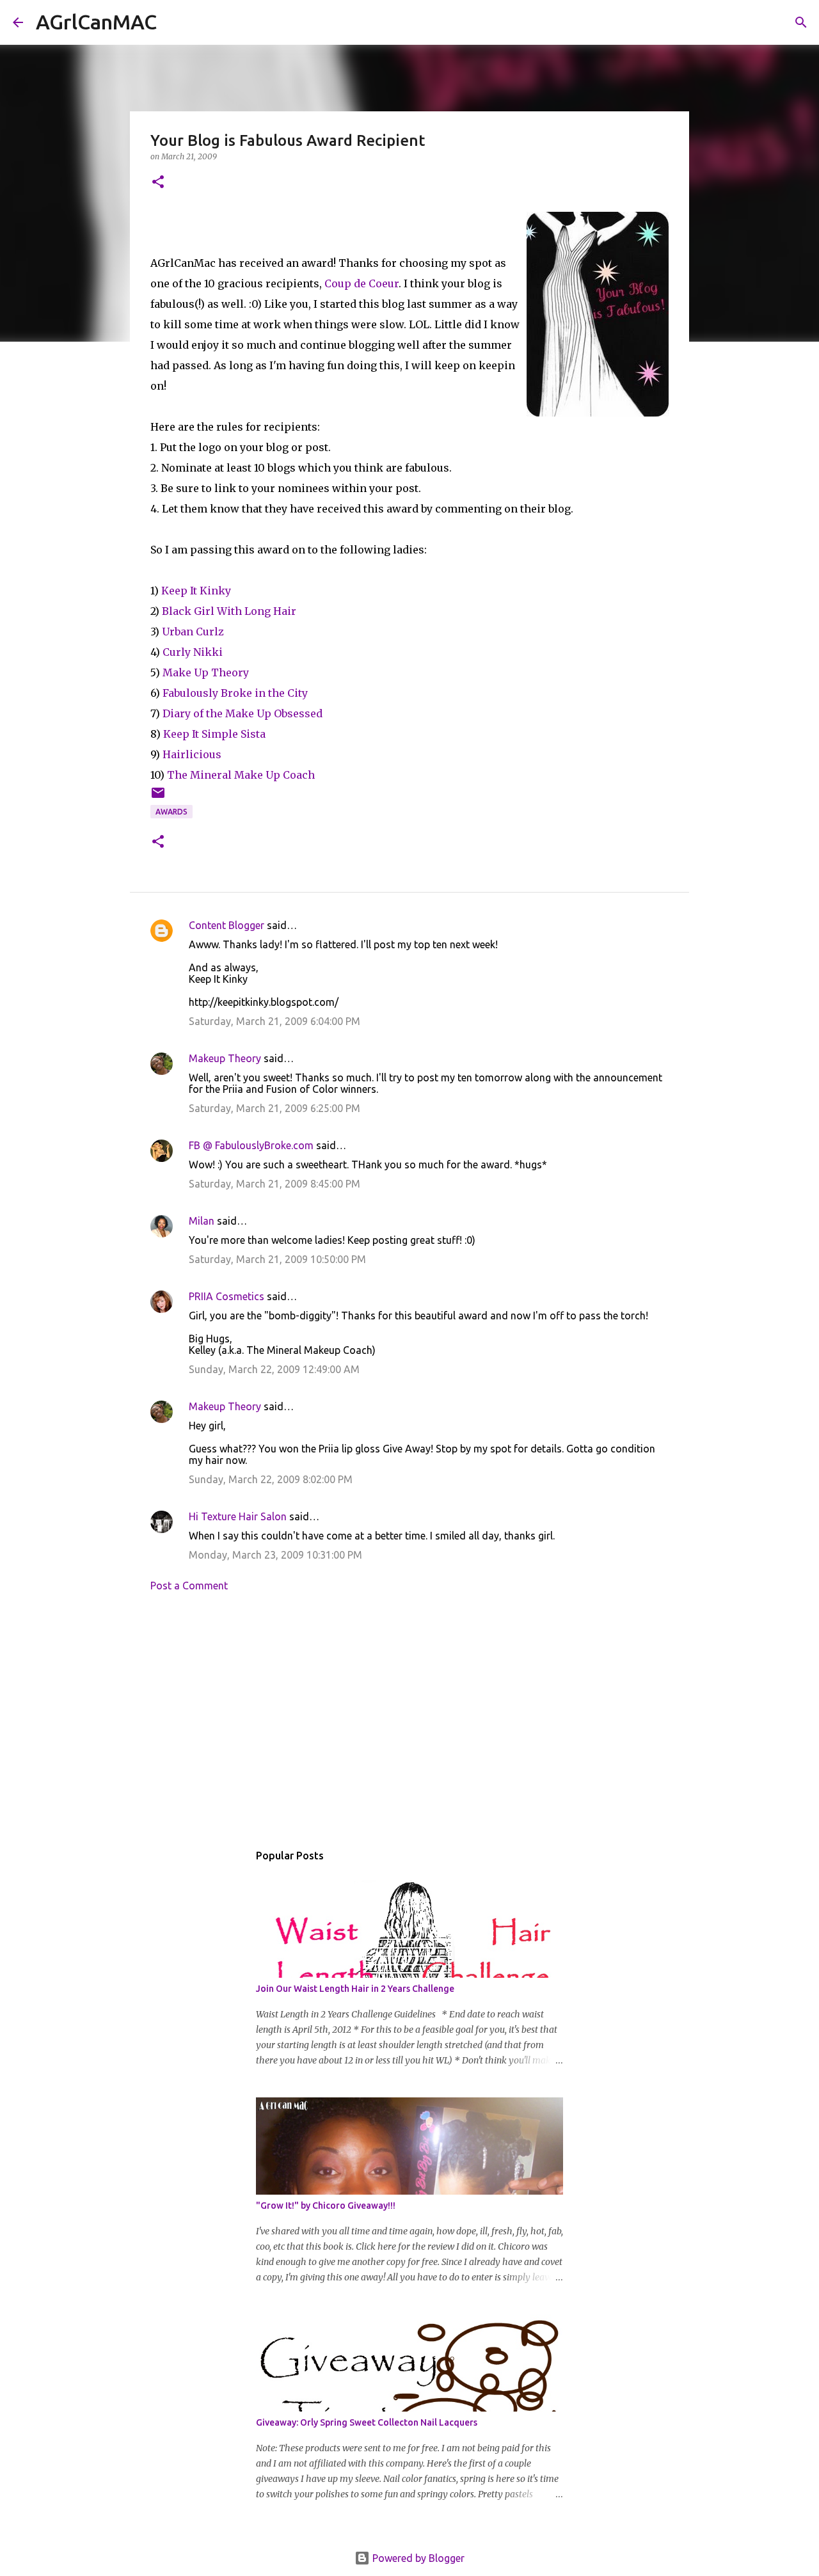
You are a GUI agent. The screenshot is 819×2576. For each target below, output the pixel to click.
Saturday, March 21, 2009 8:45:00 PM (274, 1184)
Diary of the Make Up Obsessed (243, 713)
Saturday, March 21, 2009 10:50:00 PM (277, 1259)
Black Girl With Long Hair (229, 611)
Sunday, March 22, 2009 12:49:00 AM (274, 1369)
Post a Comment (189, 1586)
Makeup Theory (225, 1058)
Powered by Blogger (417, 2558)
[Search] (175, 22)
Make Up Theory (206, 672)
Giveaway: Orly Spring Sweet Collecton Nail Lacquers (367, 2422)
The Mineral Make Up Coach (241, 775)
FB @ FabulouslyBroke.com (251, 1145)
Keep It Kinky (196, 591)
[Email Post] (158, 798)
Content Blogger (227, 925)
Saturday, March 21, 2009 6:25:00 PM (274, 1108)
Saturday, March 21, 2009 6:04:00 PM (274, 1021)
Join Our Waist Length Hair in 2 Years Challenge (355, 1989)
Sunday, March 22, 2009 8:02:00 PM (271, 1479)
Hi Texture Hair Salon (238, 1516)
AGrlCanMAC (96, 22)
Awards (171, 812)
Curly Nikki (193, 652)
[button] (158, 183)
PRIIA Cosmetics (227, 1296)
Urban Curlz (193, 632)
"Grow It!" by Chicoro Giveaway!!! (326, 2206)
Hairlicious (192, 754)
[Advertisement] (409, 1721)
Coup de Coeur (362, 283)
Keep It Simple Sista (214, 734)
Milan (202, 1221)
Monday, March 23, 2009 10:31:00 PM (275, 1555)
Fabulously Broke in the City (235, 693)
